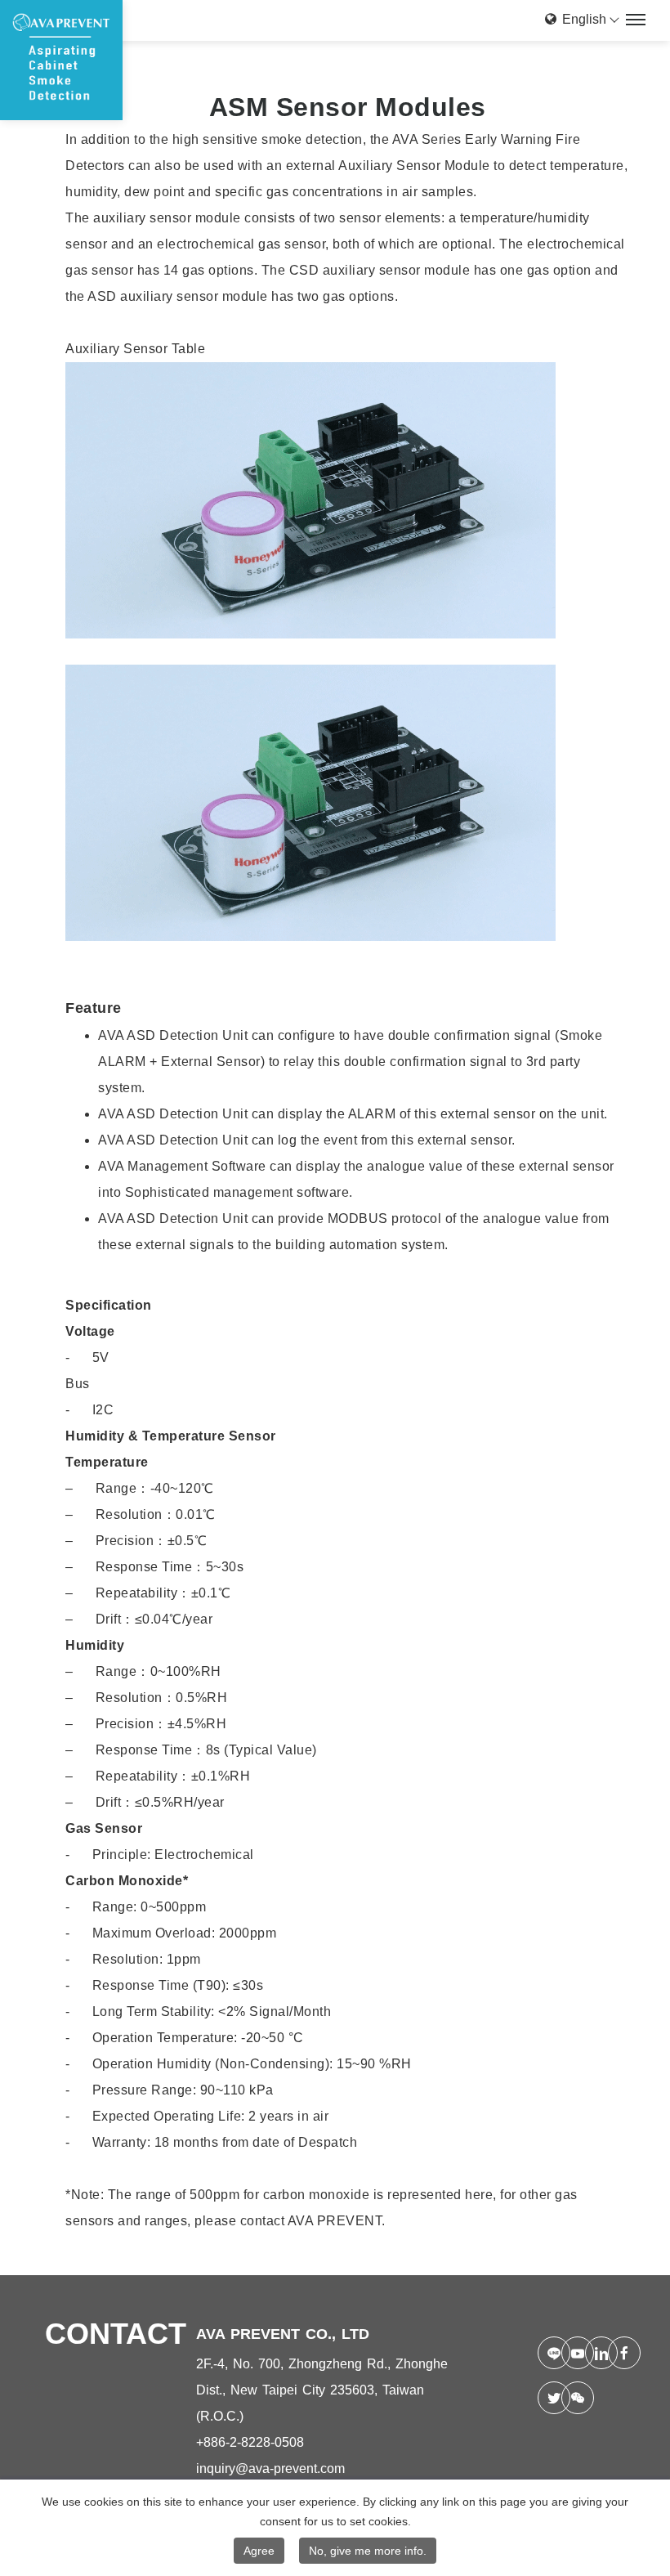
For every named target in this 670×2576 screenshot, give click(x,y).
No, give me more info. (368, 2551)
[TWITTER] (543, 2398)
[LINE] (543, 2353)
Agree (259, 2551)
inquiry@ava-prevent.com (270, 2468)
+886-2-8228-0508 (250, 2442)
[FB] (613, 2353)
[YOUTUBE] (567, 2353)
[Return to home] (61, 60)
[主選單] (636, 20)
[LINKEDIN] (590, 2353)
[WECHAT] (567, 2398)
